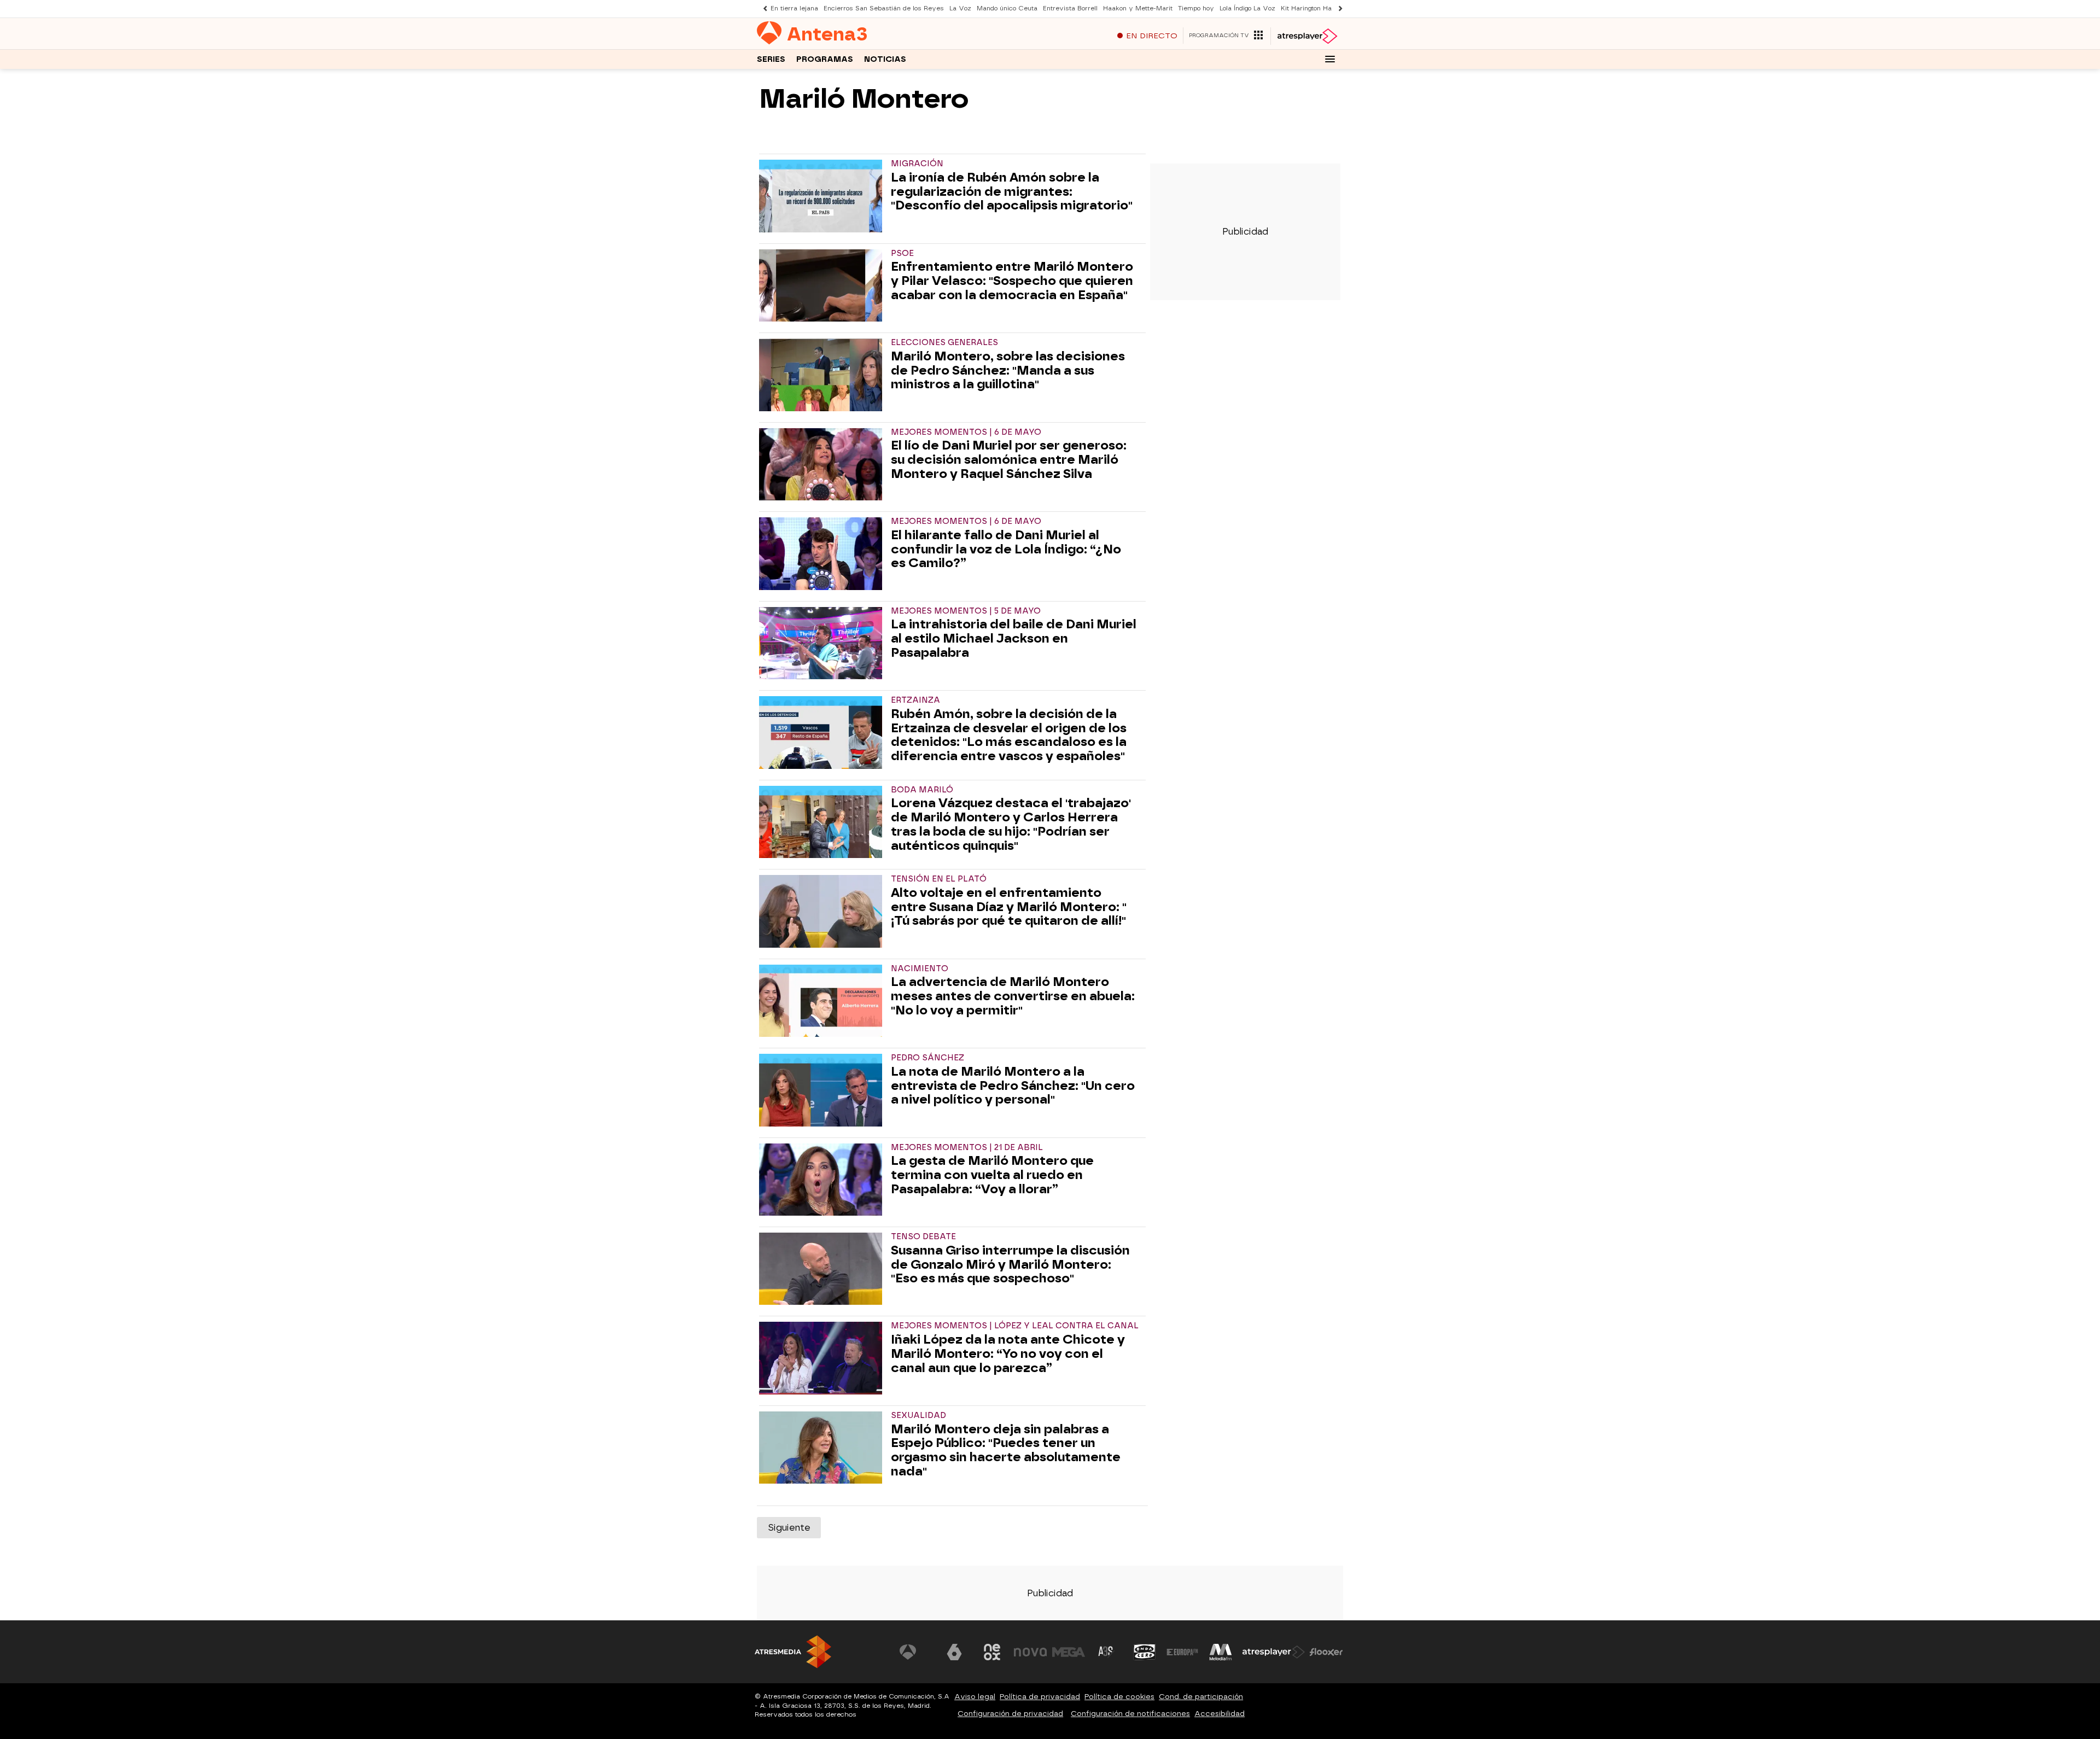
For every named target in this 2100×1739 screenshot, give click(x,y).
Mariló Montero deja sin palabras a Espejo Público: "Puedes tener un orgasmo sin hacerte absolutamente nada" (1006, 1451)
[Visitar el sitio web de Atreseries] (1106, 1652)
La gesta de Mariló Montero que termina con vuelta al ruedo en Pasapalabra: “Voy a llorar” (992, 1175)
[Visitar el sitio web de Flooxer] (1326, 1652)
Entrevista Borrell (1070, 8)
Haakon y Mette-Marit (1138, 8)
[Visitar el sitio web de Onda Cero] (1145, 1652)
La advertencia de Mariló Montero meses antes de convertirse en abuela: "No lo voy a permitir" (1013, 996)
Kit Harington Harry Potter (1321, 8)
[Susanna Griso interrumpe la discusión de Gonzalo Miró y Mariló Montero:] (823, 1269)
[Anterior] (762, 8)
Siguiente (789, 1528)
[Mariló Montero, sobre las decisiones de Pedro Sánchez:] (823, 375)
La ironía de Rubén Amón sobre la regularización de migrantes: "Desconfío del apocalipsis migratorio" (1012, 192)
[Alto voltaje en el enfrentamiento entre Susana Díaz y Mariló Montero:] (823, 911)
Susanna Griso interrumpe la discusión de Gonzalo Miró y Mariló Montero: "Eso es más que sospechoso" (1010, 1265)
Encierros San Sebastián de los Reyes (884, 8)
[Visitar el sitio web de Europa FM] (1182, 1652)
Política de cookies (1119, 1697)
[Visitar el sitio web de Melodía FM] (1221, 1652)
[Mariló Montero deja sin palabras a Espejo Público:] (823, 1448)
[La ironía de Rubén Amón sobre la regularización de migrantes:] (823, 196)
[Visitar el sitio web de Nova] (1030, 1652)
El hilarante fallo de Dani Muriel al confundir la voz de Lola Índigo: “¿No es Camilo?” (1006, 549)
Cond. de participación (1201, 1697)
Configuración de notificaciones (1130, 1714)
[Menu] (1330, 59)
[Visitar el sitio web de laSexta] (954, 1652)
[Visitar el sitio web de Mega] (1069, 1652)
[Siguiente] (1338, 8)
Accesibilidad (1220, 1714)
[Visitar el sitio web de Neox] (992, 1652)
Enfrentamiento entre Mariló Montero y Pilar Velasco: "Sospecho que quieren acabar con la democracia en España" (1012, 281)
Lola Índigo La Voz (1247, 8)
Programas (825, 59)
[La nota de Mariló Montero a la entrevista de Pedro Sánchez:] (823, 1090)
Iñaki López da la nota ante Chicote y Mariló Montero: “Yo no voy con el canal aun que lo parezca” (1008, 1354)
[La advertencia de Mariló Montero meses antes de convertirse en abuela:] (823, 1001)
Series (771, 59)
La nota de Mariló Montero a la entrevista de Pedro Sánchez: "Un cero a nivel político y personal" (1013, 1086)
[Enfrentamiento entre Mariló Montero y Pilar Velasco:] (823, 285)
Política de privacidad (1040, 1697)
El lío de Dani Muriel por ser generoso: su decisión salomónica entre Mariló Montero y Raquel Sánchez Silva (1009, 460)
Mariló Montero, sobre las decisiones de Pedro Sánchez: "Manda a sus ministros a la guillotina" (1008, 370)
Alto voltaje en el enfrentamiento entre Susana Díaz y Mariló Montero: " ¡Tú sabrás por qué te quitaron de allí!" (1009, 907)
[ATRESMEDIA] (793, 1652)
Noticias (885, 59)
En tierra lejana (794, 8)
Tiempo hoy (1196, 8)
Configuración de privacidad (1010, 1714)
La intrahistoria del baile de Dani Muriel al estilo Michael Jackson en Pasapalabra (1014, 638)
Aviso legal (975, 1697)
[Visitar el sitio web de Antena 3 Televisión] (916, 1652)
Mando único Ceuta (1007, 8)
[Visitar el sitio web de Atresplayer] (1274, 1652)
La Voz (960, 8)
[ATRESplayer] (1307, 36)
